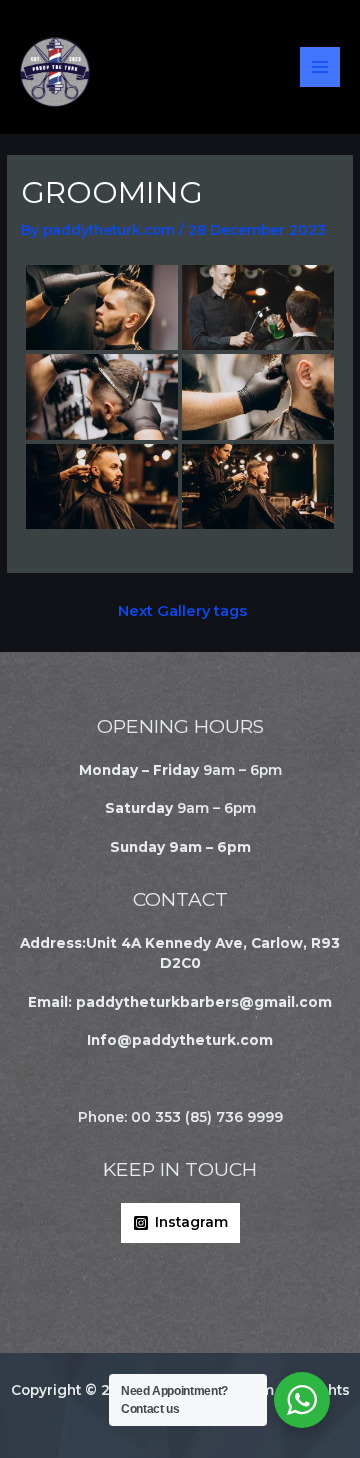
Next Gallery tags (182, 611)
